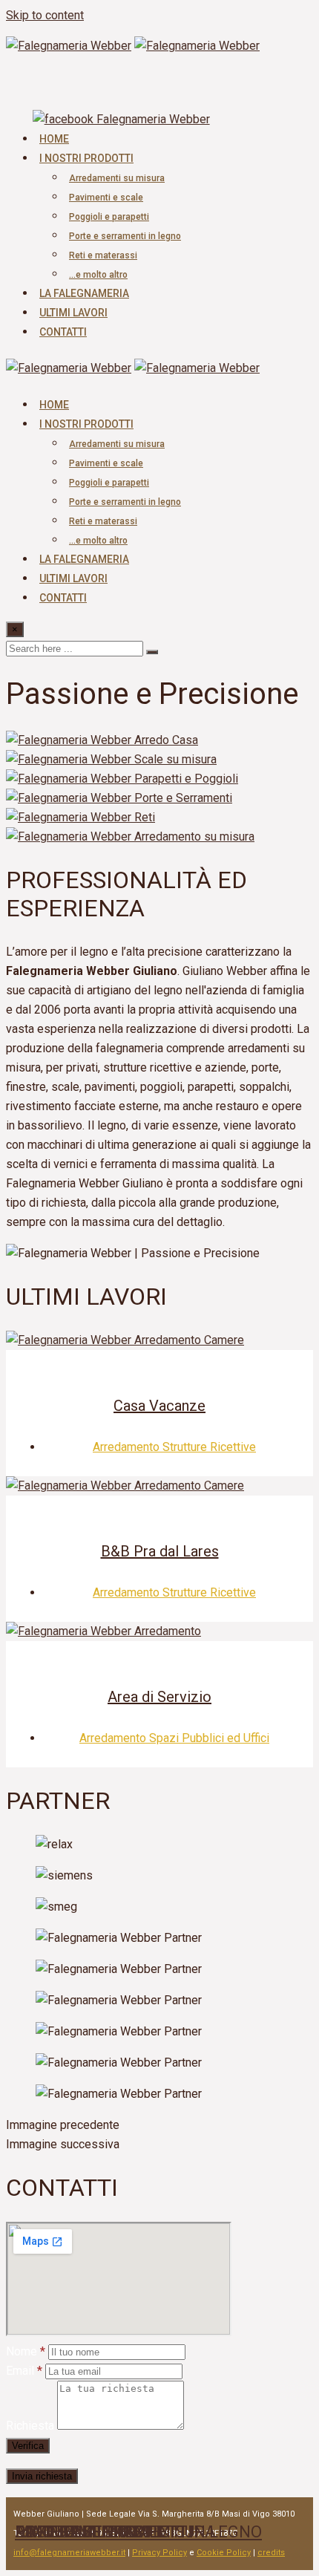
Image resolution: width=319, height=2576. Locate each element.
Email (24, 2371)
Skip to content (45, 15)
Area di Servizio (159, 1697)
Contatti (63, 332)
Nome (26, 2351)
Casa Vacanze (159, 1406)
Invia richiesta (42, 2476)
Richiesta (30, 2426)
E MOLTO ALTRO (75, 2532)
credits (271, 2553)
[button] (159, 2125)
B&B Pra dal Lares (160, 1551)
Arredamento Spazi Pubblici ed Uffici (174, 1738)
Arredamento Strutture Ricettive (174, 1447)
